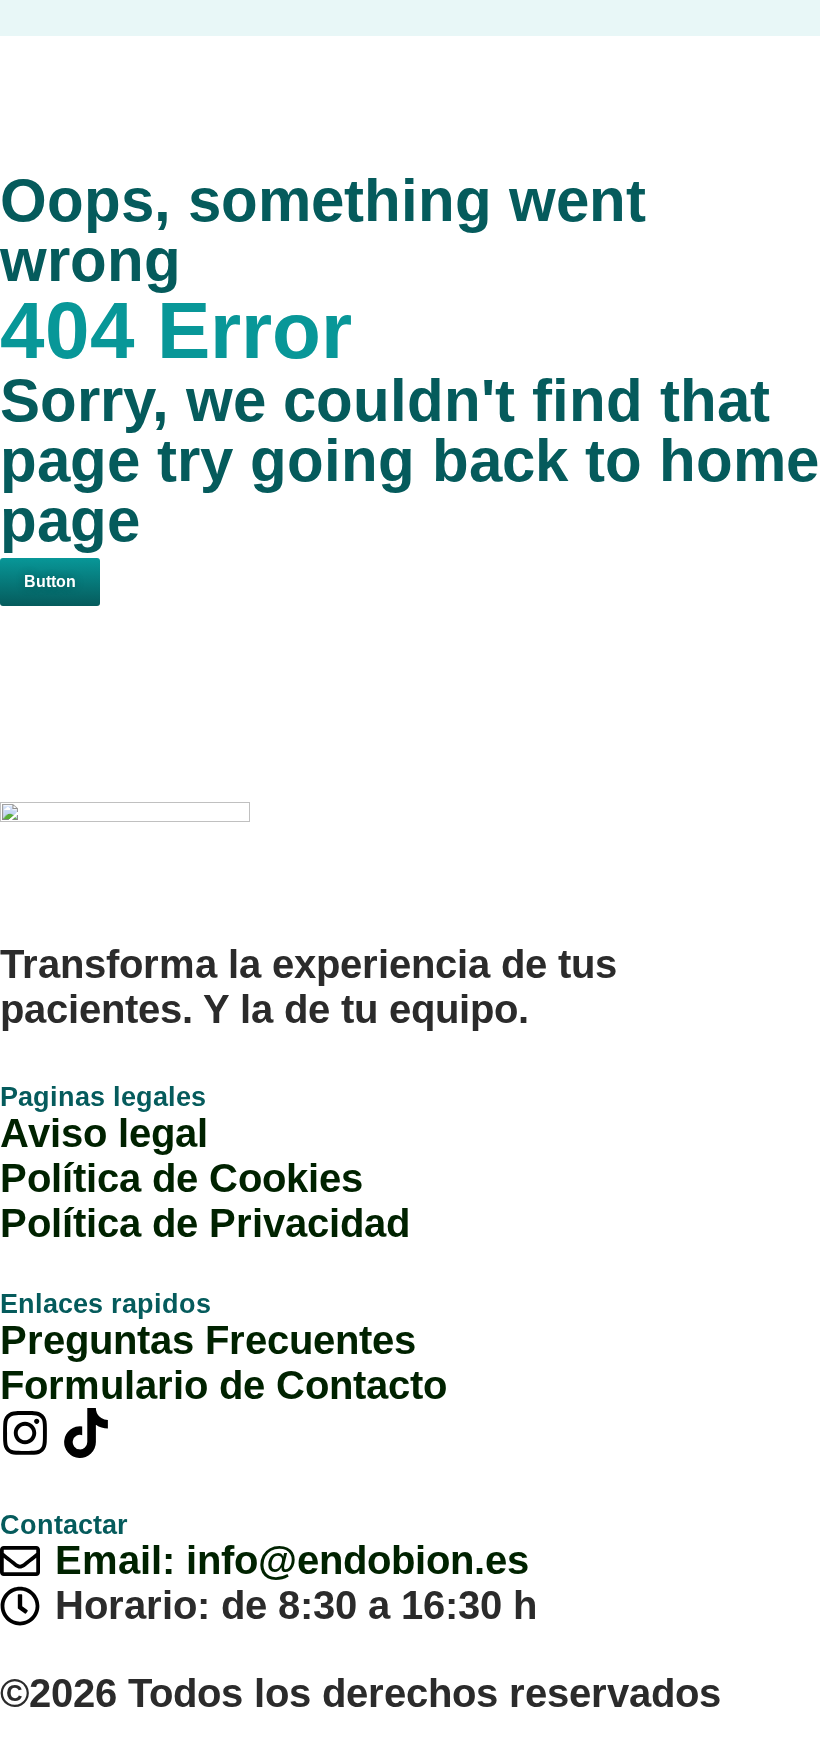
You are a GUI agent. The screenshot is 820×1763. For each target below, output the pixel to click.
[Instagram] (25, 1433)
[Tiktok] (86, 1433)
